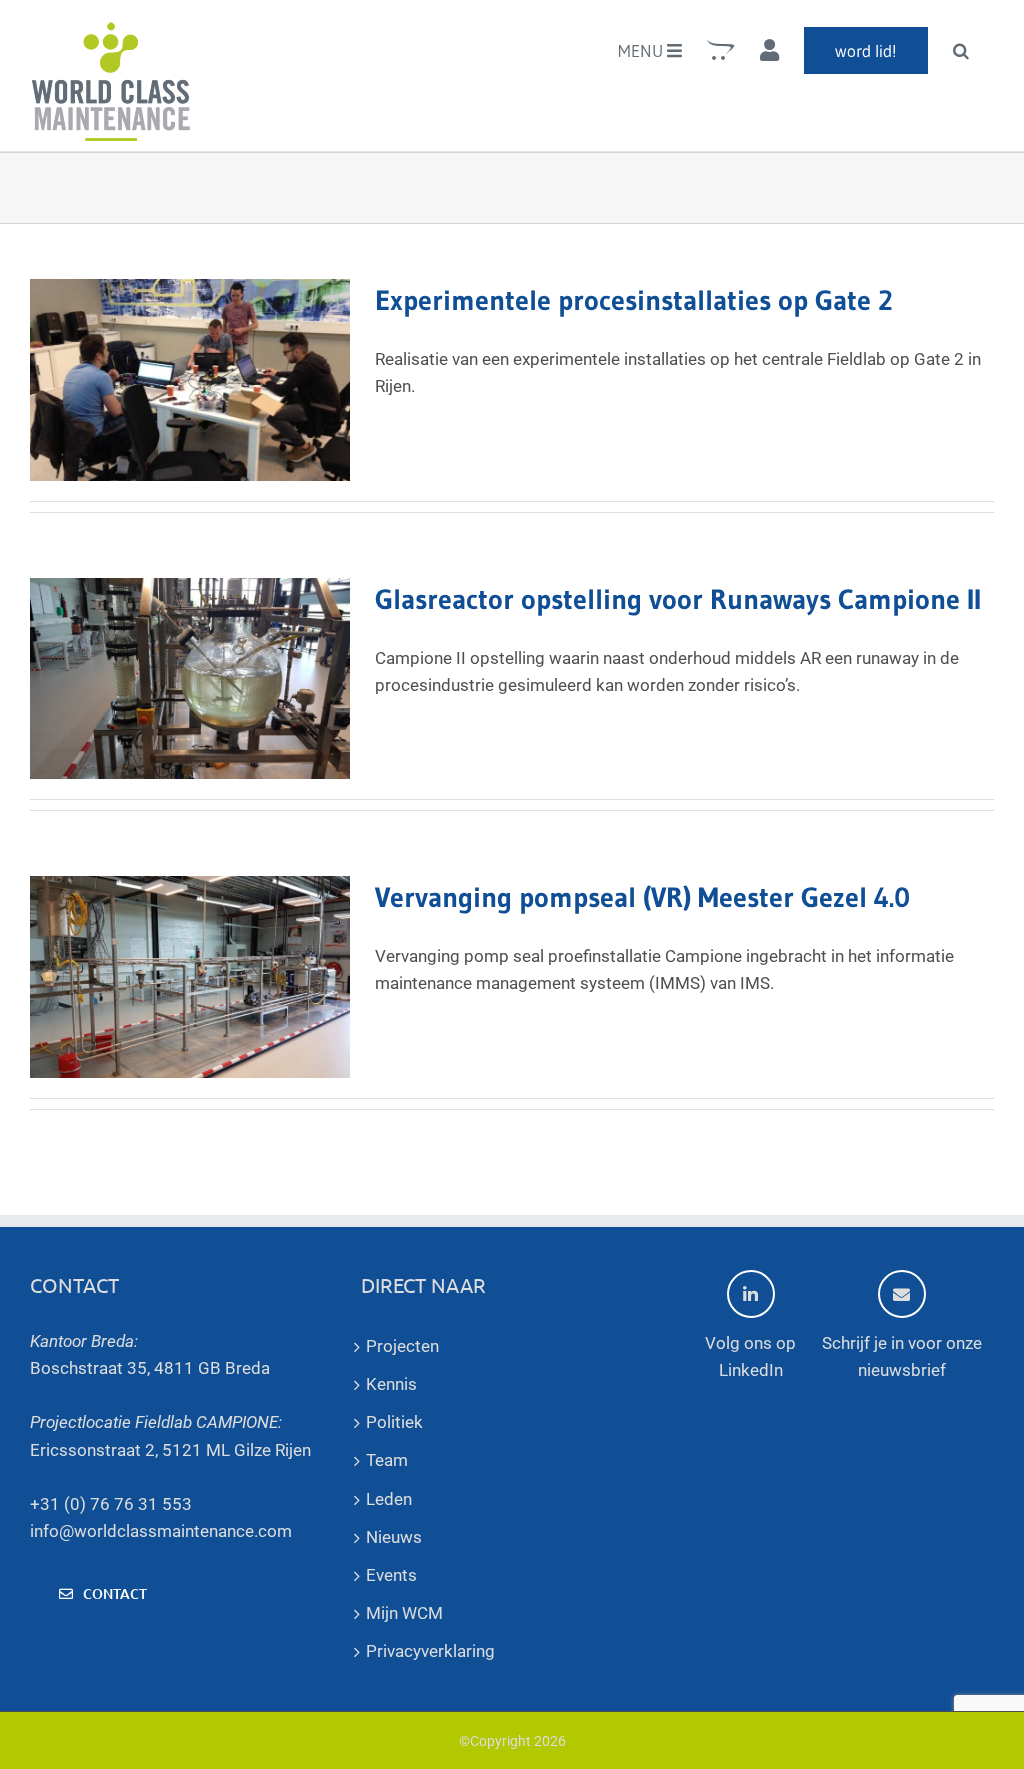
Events (391, 1575)
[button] (961, 50)
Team (387, 1460)
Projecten (402, 1346)
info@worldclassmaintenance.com (161, 1531)
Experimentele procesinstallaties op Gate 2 (634, 300)
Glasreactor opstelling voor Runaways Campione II (678, 599)
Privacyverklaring (430, 1651)
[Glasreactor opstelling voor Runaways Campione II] (190, 679)
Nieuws (394, 1537)
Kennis (391, 1384)
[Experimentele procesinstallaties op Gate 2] (190, 380)
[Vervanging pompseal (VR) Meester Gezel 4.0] (190, 977)
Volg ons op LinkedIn (750, 1356)
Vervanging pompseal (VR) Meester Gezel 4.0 (642, 897)
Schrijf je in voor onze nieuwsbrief (902, 1356)
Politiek (394, 1422)
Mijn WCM (404, 1613)
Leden (389, 1499)
